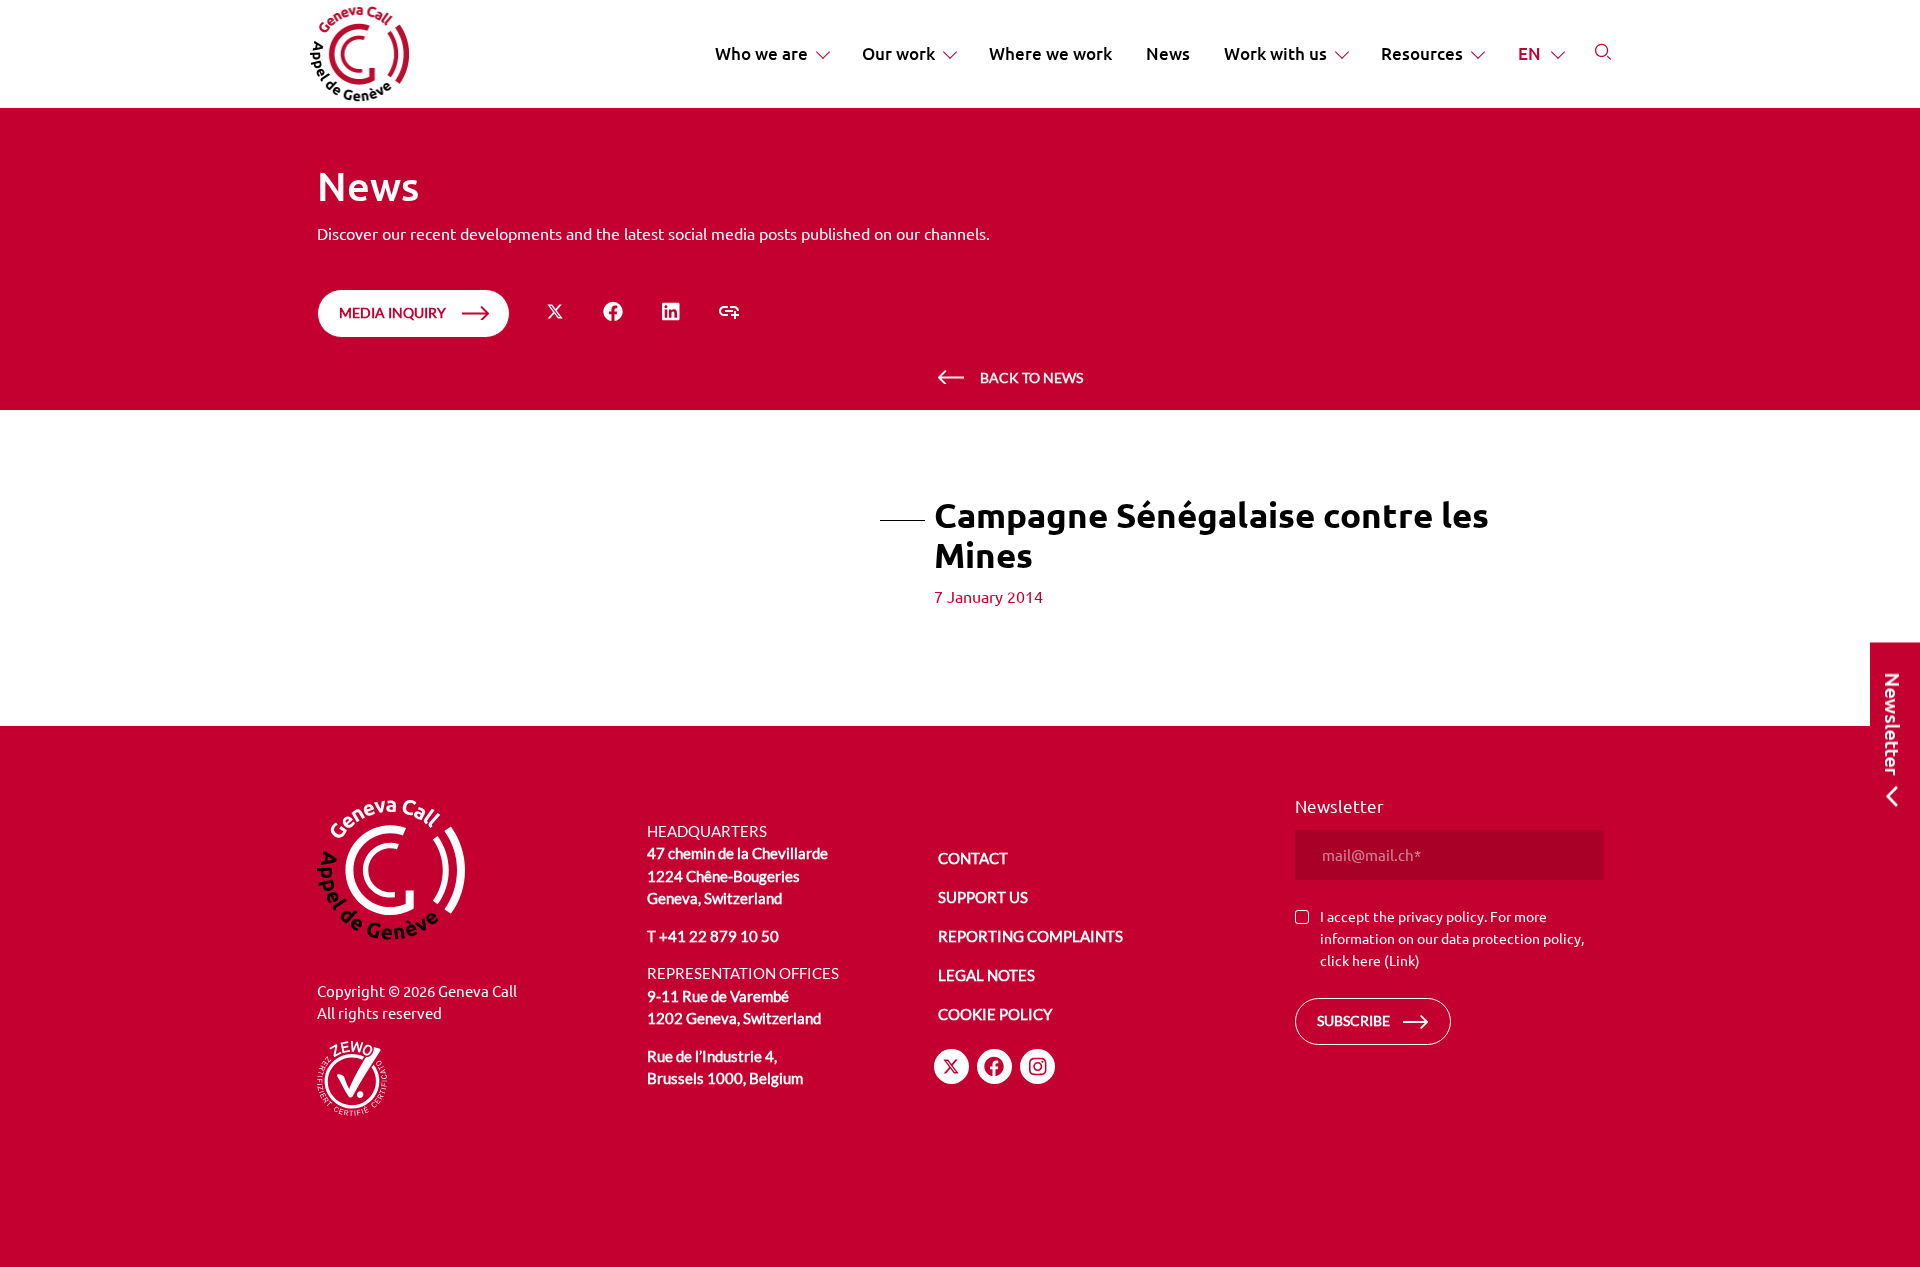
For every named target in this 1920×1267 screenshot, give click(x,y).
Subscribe (1353, 1020)
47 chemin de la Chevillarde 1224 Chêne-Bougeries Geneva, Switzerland (737, 875)
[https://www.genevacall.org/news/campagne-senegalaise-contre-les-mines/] (729, 311)
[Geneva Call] (471, 870)
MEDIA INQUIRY (392, 312)
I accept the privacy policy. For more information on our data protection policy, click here (1452, 937)
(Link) (1402, 960)
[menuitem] (771, 54)
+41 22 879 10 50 (719, 936)
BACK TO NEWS (1031, 377)
